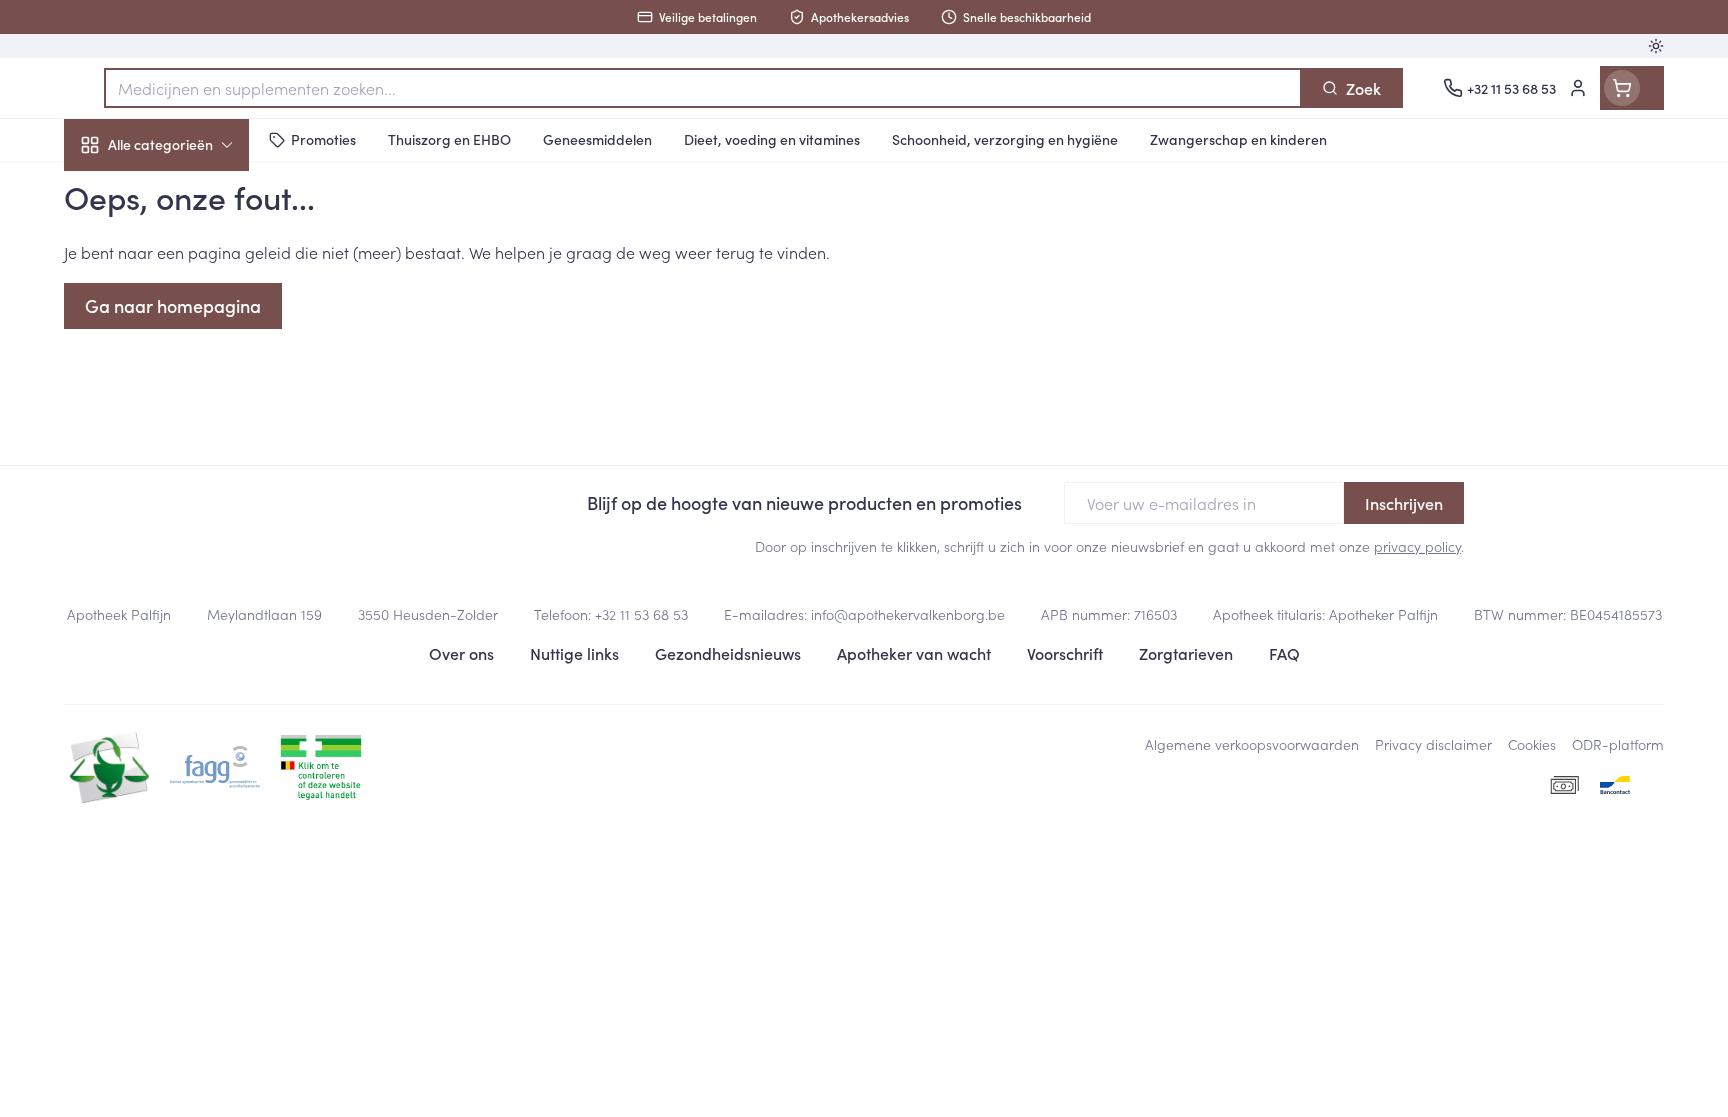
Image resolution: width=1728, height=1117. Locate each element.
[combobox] (703, 88)
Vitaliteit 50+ (192, 460)
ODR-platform (1618, 744)
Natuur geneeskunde (192, 516)
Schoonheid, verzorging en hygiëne (192, 253)
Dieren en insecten (192, 629)
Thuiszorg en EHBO (192, 573)
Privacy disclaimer (1433, 744)
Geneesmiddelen (192, 685)
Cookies (1532, 744)
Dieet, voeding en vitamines (192, 325)
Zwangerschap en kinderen (192, 397)
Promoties (116, 191)
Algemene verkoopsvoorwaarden (1252, 744)
